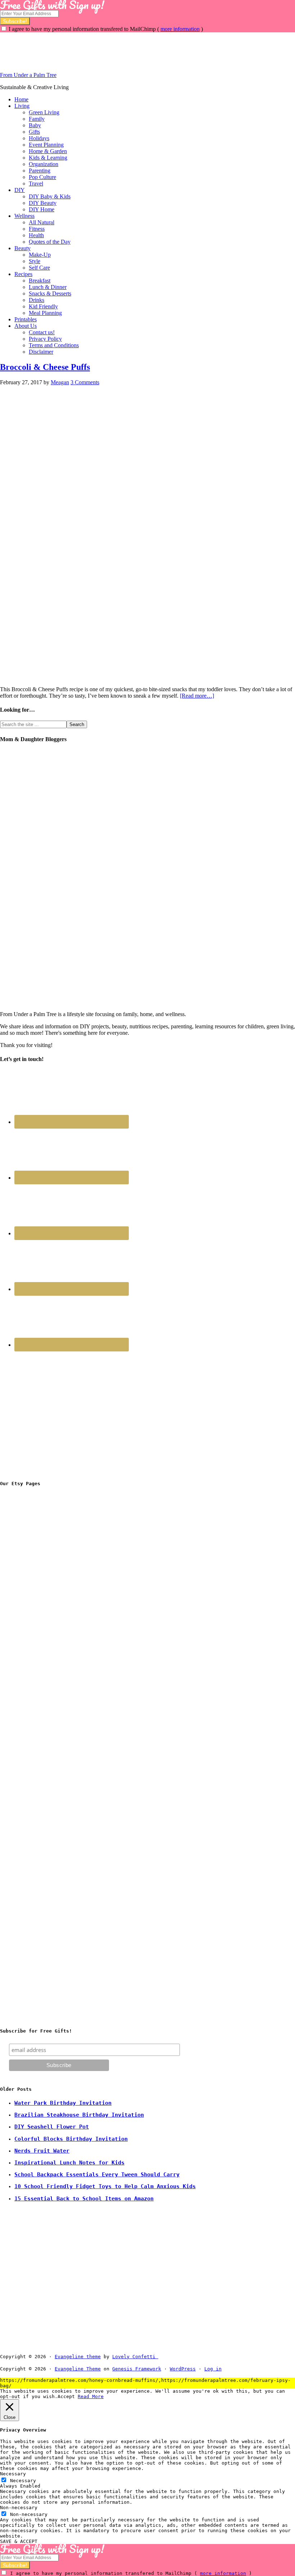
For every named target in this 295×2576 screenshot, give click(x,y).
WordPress (183, 2369)
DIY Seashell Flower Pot (52, 2127)
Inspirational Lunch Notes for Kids (69, 2163)
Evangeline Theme (78, 2369)
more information (180, 29)
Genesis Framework (137, 2369)
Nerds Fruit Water (42, 2151)
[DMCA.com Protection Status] (175, 2357)
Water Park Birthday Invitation (63, 2103)
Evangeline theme (78, 2357)
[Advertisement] (131, 49)
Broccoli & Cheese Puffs (45, 367)
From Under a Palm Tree (28, 75)
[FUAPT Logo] (54, 1599)
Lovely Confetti (134, 2357)
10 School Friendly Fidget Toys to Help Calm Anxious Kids (105, 2186)
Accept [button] (66, 2396)
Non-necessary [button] (19, 2508)
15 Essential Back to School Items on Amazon (84, 2199)
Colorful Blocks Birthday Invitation (71, 2139)
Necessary (23, 2481)
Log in (213, 2369)
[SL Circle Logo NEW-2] (54, 1707)
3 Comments (85, 382)
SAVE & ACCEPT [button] (19, 2541)
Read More (91, 2396)
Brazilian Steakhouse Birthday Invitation (79, 2115)
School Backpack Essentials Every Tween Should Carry (97, 2175)
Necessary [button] (13, 2474)
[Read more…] (197, 696)
